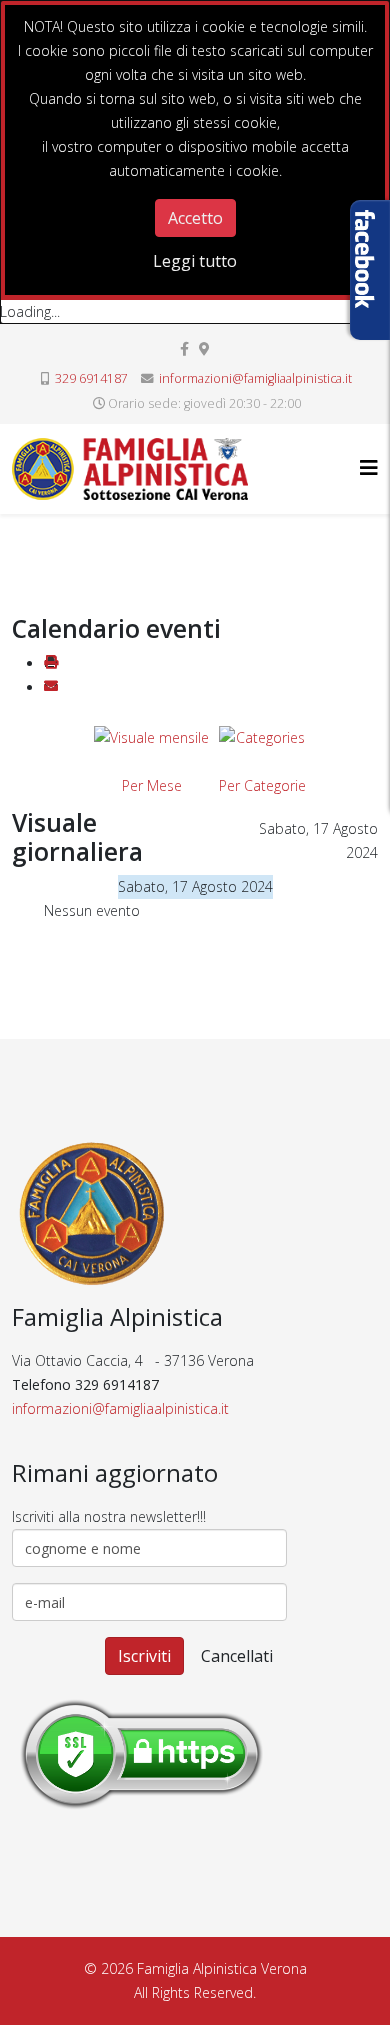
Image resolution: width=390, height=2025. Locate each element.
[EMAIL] (51, 687)
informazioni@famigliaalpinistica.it (255, 378)
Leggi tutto (195, 261)
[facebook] (184, 348)
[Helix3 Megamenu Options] (369, 467)
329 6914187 (91, 378)
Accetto (195, 218)
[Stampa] (51, 663)
